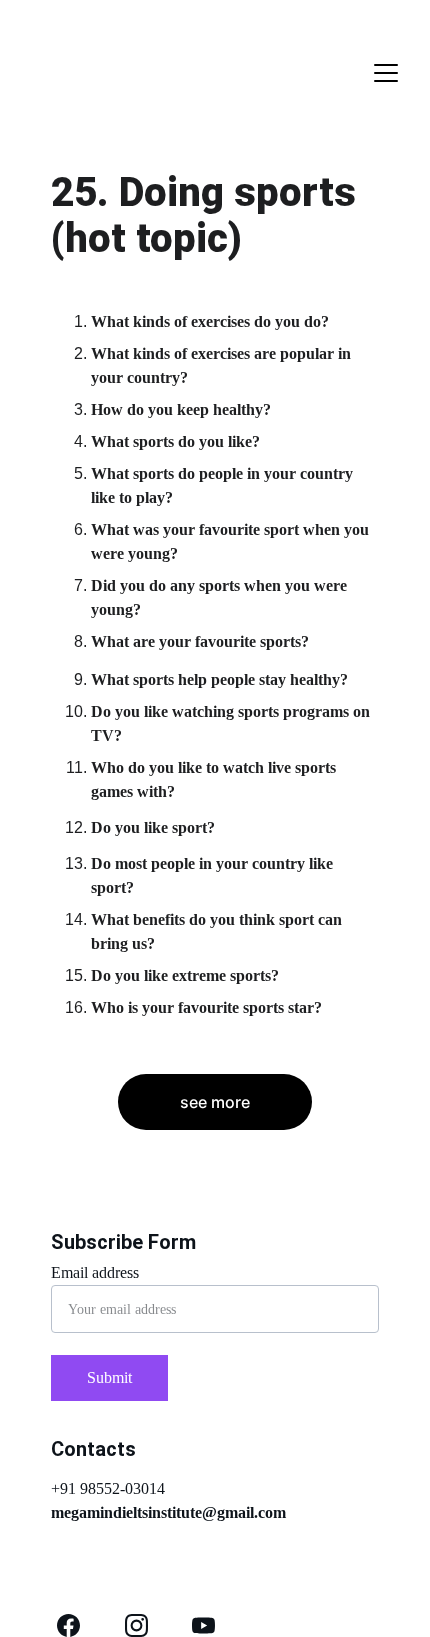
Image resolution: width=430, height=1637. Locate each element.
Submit (109, 1377)
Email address (95, 1272)
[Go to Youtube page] (203, 1625)
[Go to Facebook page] (68, 1625)
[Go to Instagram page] (136, 1625)
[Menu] (386, 73)
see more (215, 1102)
